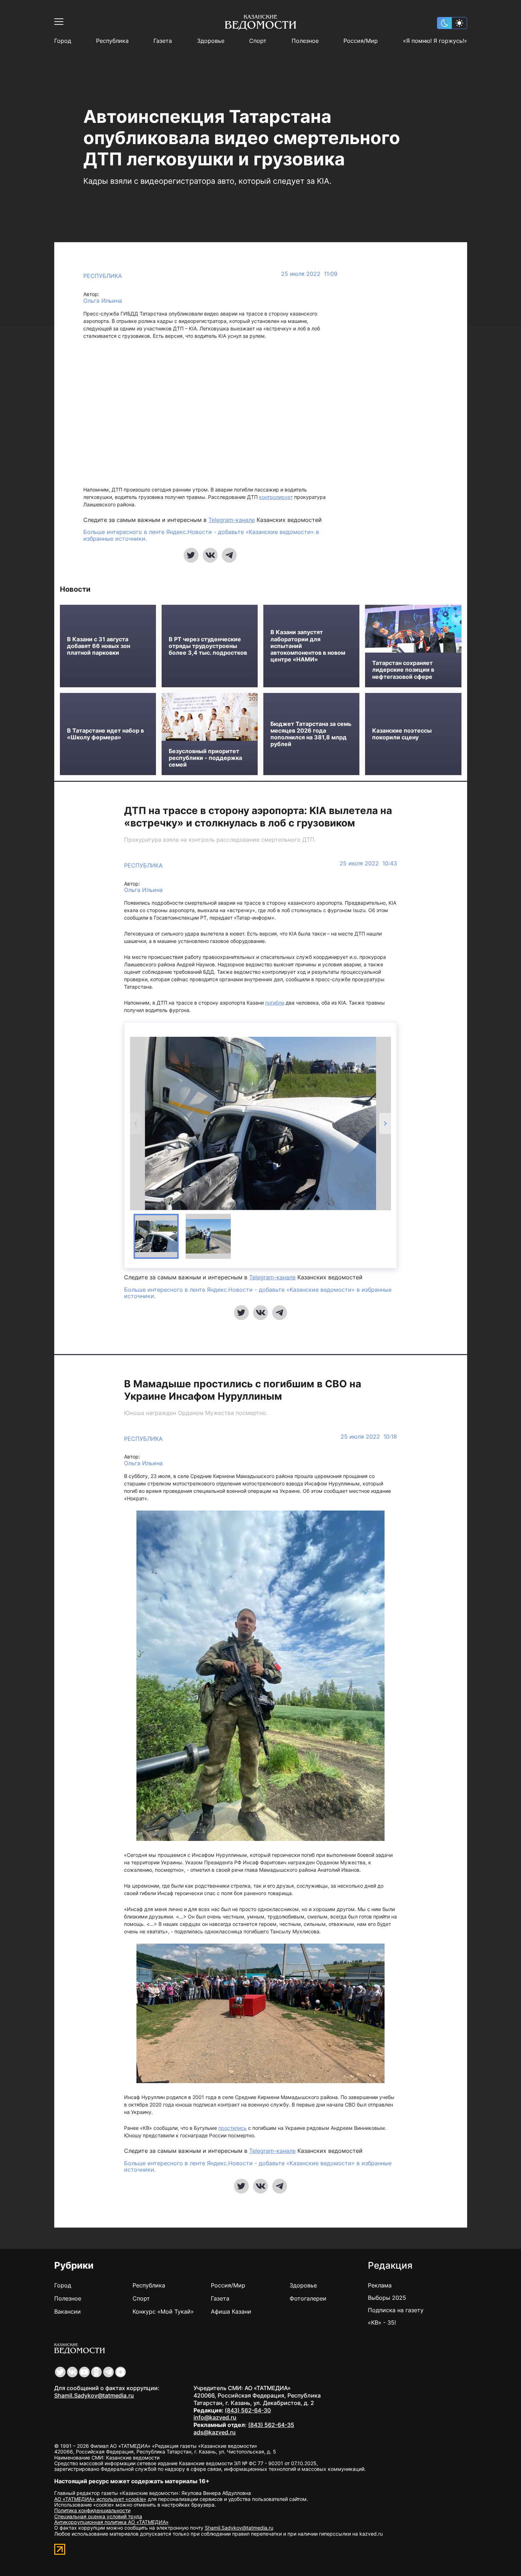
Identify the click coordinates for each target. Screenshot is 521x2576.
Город (63, 41)
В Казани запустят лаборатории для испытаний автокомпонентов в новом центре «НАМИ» (308, 646)
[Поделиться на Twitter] (191, 555)
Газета (163, 41)
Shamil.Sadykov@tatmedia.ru (94, 2395)
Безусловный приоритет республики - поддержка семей (205, 758)
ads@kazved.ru (215, 2432)
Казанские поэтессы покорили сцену (402, 734)
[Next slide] (385, 1124)
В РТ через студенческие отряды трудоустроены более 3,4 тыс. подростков (208, 646)
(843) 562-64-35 (271, 2425)
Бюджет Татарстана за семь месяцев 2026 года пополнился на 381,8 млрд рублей (311, 734)
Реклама (380, 2285)
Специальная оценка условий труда (98, 2516)
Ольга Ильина (103, 301)
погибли (275, 1003)
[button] (156, 1236)
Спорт (258, 41)
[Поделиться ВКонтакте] (210, 555)
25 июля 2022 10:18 (369, 1437)
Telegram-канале (232, 520)
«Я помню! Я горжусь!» (435, 41)
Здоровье (211, 41)
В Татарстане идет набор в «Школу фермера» (105, 734)
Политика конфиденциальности (92, 2510)
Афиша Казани (231, 2311)
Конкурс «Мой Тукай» (163, 2311)
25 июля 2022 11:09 (309, 274)
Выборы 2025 (387, 2298)
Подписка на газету (396, 2310)
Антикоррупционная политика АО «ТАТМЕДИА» (111, 2522)
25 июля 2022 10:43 (368, 863)
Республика (112, 41)
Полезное (305, 41)
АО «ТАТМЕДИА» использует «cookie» (100, 2499)
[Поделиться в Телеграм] (229, 555)
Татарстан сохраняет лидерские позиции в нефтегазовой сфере (403, 670)
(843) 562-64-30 (248, 2410)
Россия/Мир (361, 41)
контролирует (276, 497)
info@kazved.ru (215, 2417)
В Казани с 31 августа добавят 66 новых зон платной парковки (99, 646)
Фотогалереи (308, 2298)
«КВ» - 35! (382, 2322)
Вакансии (68, 2311)
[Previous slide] (136, 1124)
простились (233, 2128)
